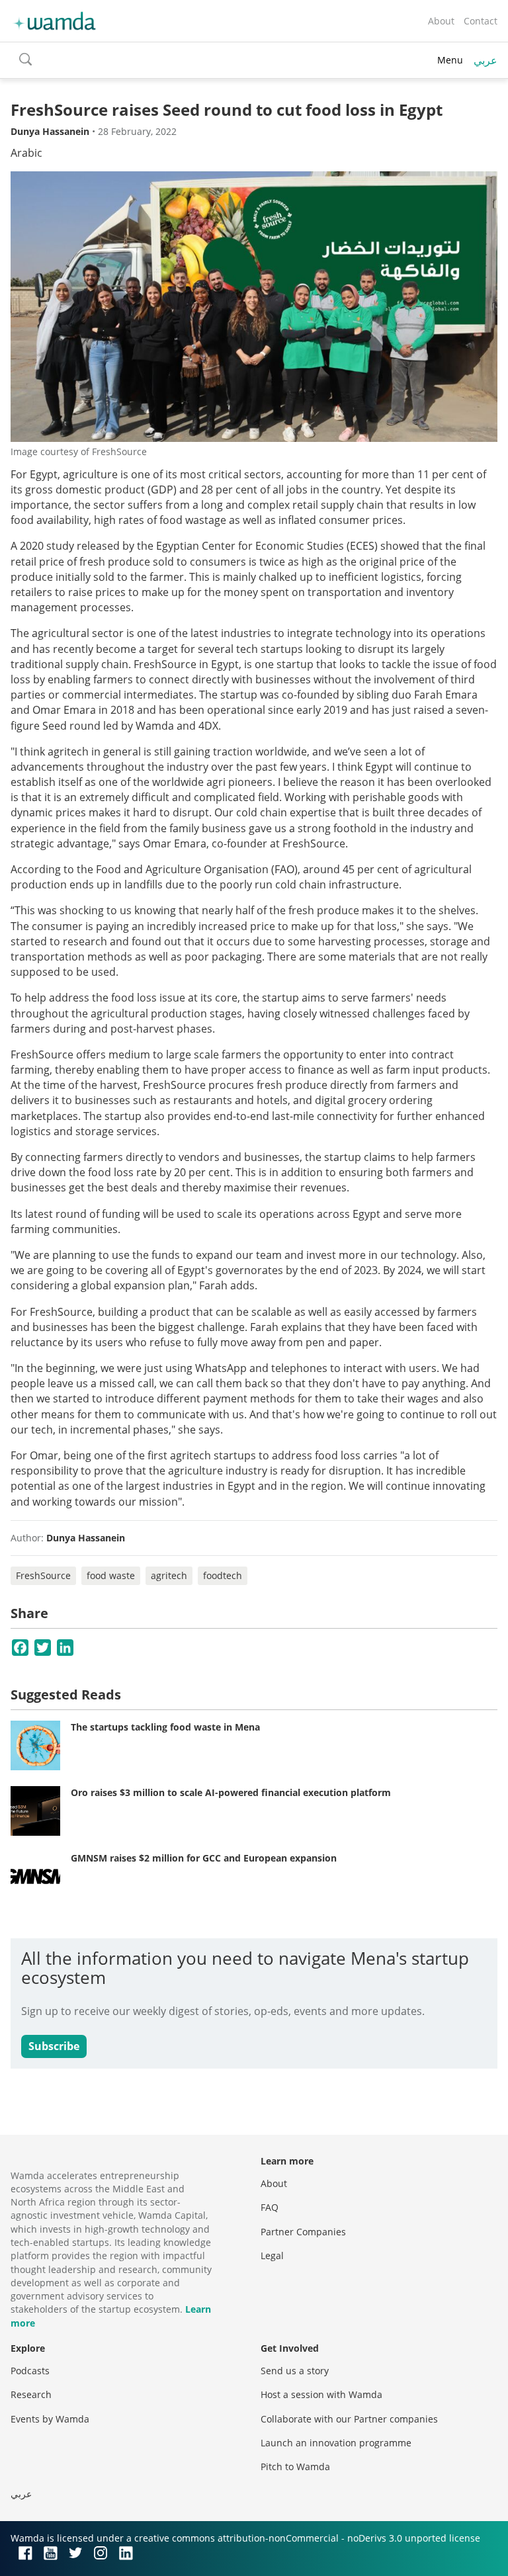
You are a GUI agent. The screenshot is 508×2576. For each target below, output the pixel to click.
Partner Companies (303, 2232)
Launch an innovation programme (336, 2443)
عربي (486, 60)
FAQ (270, 2207)
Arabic (26, 153)
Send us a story (295, 2371)
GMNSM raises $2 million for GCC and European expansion (204, 1858)
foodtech (223, 1575)
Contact (481, 21)
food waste (111, 1575)
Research (31, 2394)
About (441, 21)
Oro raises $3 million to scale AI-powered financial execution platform (231, 1792)
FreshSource (43, 1575)
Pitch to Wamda (295, 2467)
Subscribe (54, 2046)
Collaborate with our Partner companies (349, 2419)
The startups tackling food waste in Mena (165, 1727)
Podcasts (30, 2371)
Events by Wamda (50, 2419)
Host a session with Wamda (321, 2394)
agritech (169, 1575)
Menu (450, 60)
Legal (272, 2255)
